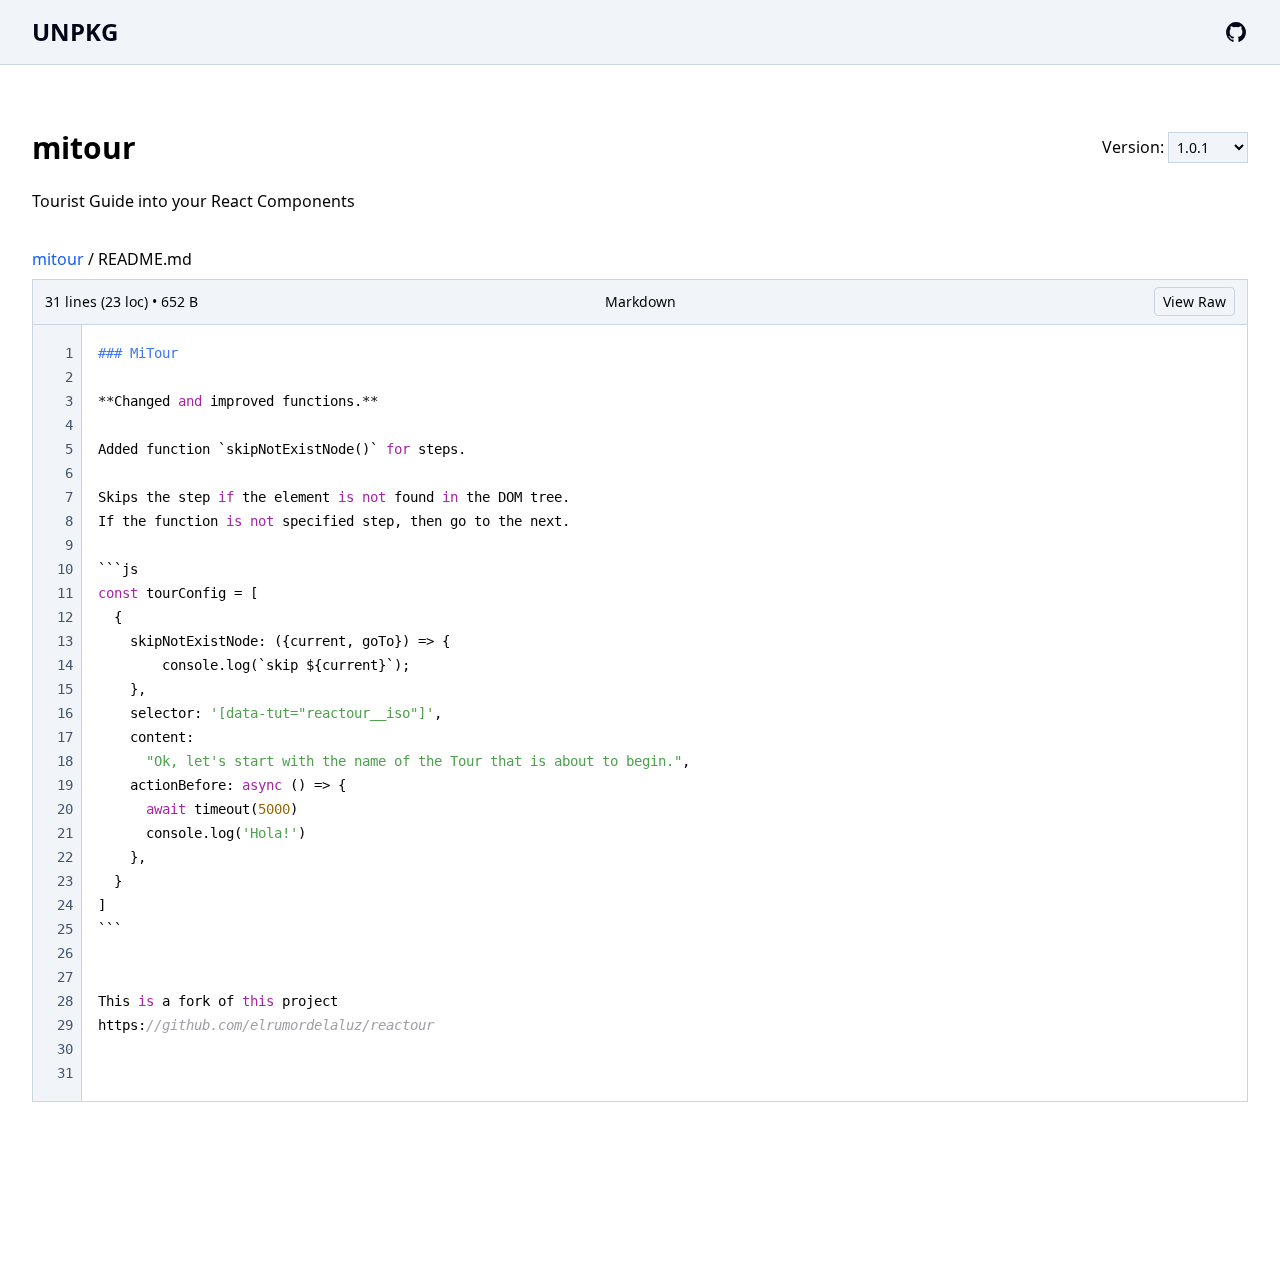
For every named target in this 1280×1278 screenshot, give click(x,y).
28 (65, 1001)
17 (65, 737)
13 (65, 641)
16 (65, 713)
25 (65, 929)
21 (65, 833)
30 (65, 1049)
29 (65, 1025)
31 (65, 1073)
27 (65, 977)
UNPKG (75, 31)
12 (65, 617)
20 (65, 809)
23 (65, 881)
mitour (58, 259)
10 (65, 569)
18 (65, 761)
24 (65, 905)
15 (65, 689)
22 (65, 857)
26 (65, 953)
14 (65, 665)
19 (65, 785)
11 (65, 593)
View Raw (1194, 301)
